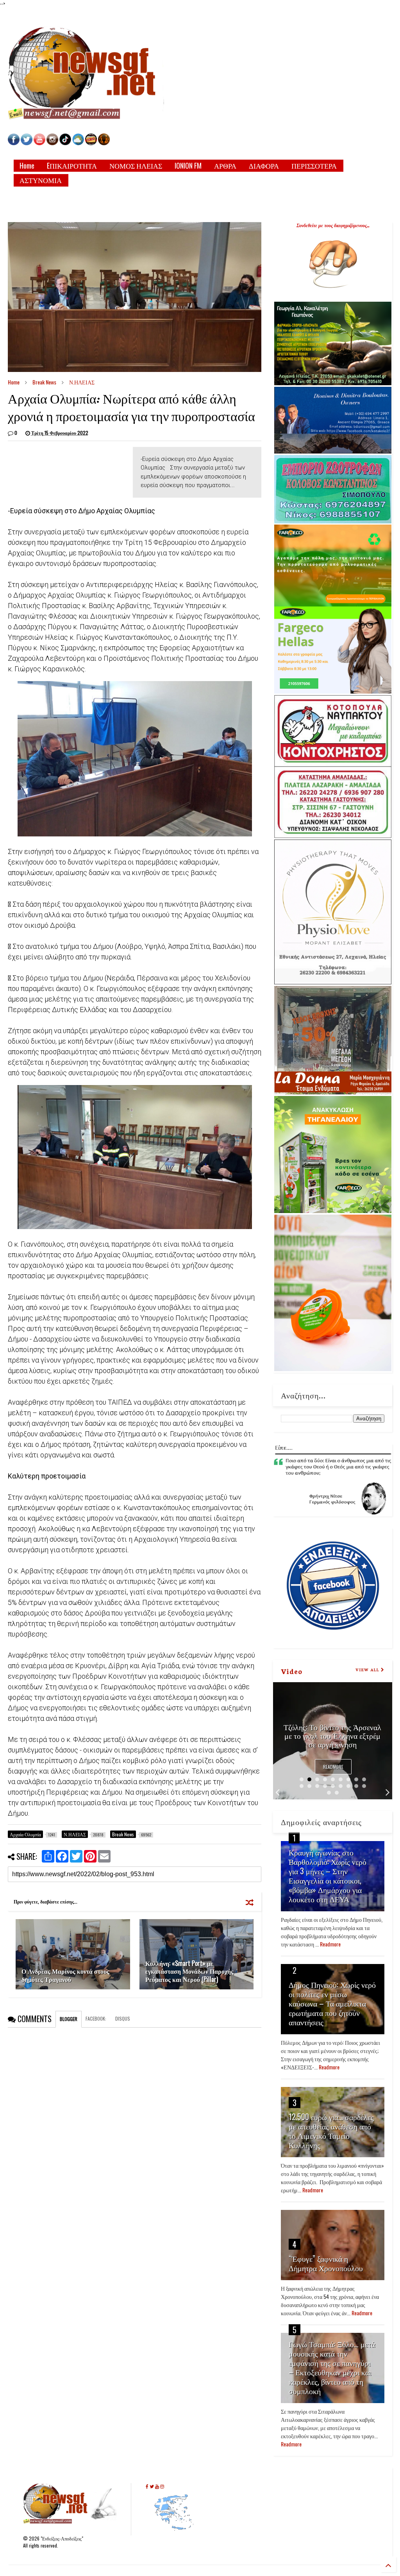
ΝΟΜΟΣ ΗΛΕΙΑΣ (136, 165)
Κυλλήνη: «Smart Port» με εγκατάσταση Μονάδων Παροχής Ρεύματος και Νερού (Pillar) (189, 1971)
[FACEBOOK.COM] (14, 143)
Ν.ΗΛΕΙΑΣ (82, 382)
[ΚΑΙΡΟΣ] (78, 143)
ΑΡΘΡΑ (225, 165)
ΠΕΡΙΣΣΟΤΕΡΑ (314, 165)
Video (292, 1671)
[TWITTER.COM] (27, 143)
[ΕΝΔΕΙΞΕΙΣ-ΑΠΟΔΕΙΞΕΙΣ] (91, 143)
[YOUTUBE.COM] (40, 143)
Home (27, 165)
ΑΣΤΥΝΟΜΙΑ (41, 180)
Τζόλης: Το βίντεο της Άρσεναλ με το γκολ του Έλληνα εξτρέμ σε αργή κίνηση (332, 1735)
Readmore (333, 1767)
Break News (44, 382)
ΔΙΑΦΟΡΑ (264, 165)
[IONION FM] (104, 143)
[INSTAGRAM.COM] (52, 143)
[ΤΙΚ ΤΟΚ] (65, 143)
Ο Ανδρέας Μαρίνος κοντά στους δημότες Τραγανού (65, 1975)
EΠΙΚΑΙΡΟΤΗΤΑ (72, 165)
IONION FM (188, 165)
